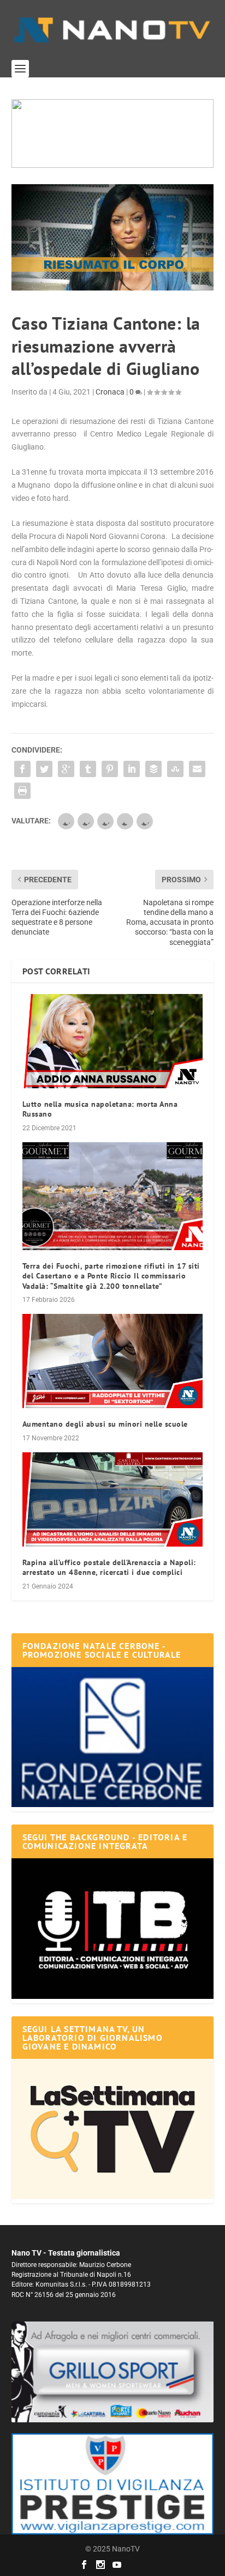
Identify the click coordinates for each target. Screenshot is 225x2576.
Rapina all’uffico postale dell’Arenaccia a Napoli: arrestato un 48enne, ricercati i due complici (109, 1567)
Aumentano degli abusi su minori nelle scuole (105, 1424)
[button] (113, 134)
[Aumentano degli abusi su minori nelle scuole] (113, 1361)
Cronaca (110, 392)
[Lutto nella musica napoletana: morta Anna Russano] (113, 1041)
